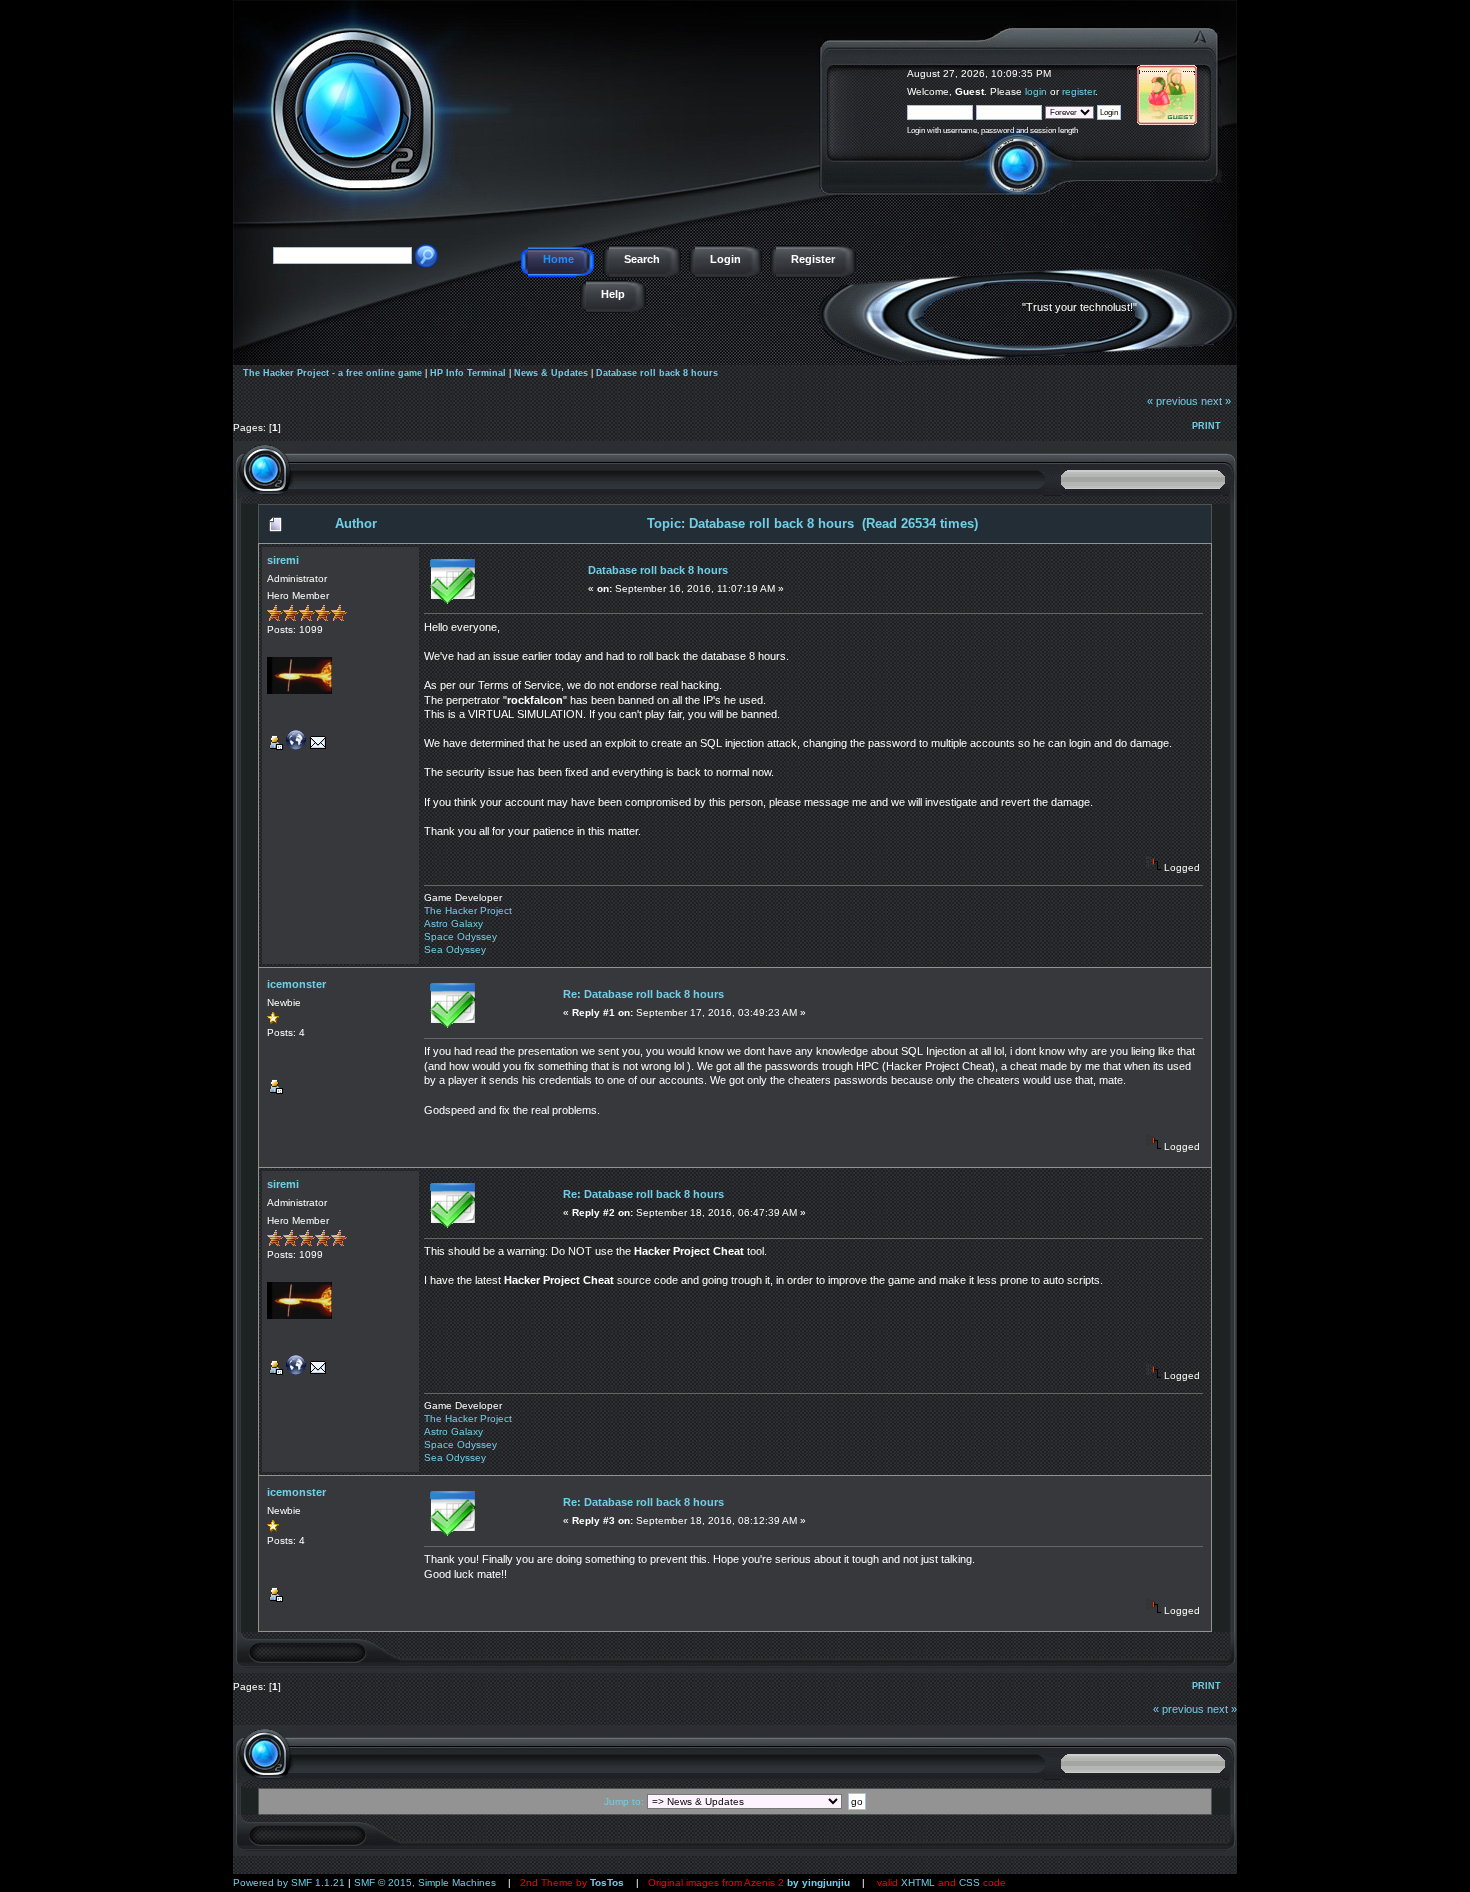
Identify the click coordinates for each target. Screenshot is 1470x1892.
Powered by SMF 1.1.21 (289, 1882)
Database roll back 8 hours (657, 373)
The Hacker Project (468, 910)
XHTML (918, 1882)
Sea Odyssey (455, 949)
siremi (283, 560)
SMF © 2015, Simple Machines (425, 1882)
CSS (969, 1882)
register (1078, 91)
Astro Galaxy (453, 923)
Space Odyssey (460, 936)
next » (1216, 401)
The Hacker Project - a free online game (1214, 67)
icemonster (296, 984)
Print (1206, 426)
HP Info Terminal (468, 373)
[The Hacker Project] (296, 746)
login (1036, 91)
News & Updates (551, 373)
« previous (1172, 401)
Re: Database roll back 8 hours (643, 994)
